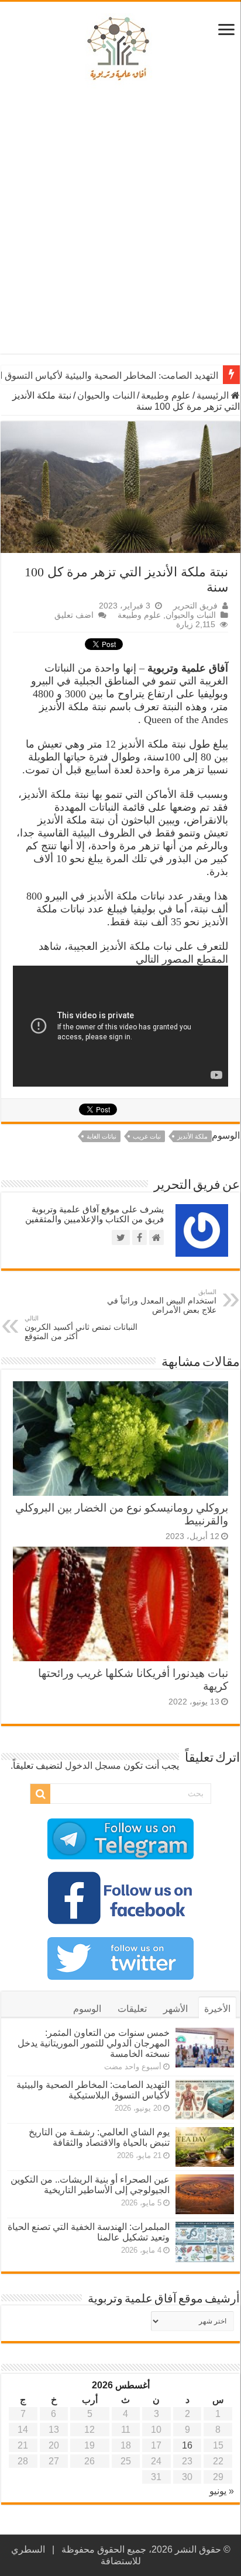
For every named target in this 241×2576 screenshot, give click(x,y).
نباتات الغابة (101, 1136)
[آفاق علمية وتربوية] (120, 49)
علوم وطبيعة (166, 395)
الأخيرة (217, 2009)
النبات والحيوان (106, 395)
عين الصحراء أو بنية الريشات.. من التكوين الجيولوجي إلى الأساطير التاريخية (90, 2185)
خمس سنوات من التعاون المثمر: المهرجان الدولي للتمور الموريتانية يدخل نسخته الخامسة (94, 2043)
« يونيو (222, 2491)
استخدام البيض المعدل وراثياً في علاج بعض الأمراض (162, 1301)
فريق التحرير (195, 606)
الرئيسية (214, 395)
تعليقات (132, 2009)
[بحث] (40, 1794)
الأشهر (175, 2009)
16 (187, 2445)
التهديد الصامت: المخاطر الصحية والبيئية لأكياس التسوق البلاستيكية (93, 2090)
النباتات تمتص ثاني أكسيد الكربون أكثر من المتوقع (81, 1328)
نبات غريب (147, 1136)
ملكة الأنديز (192, 1136)
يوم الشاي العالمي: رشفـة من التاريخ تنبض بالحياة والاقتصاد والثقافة (99, 2137)
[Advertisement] (120, 222)
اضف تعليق (74, 615)
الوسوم (87, 2009)
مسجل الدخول (93, 1766)
